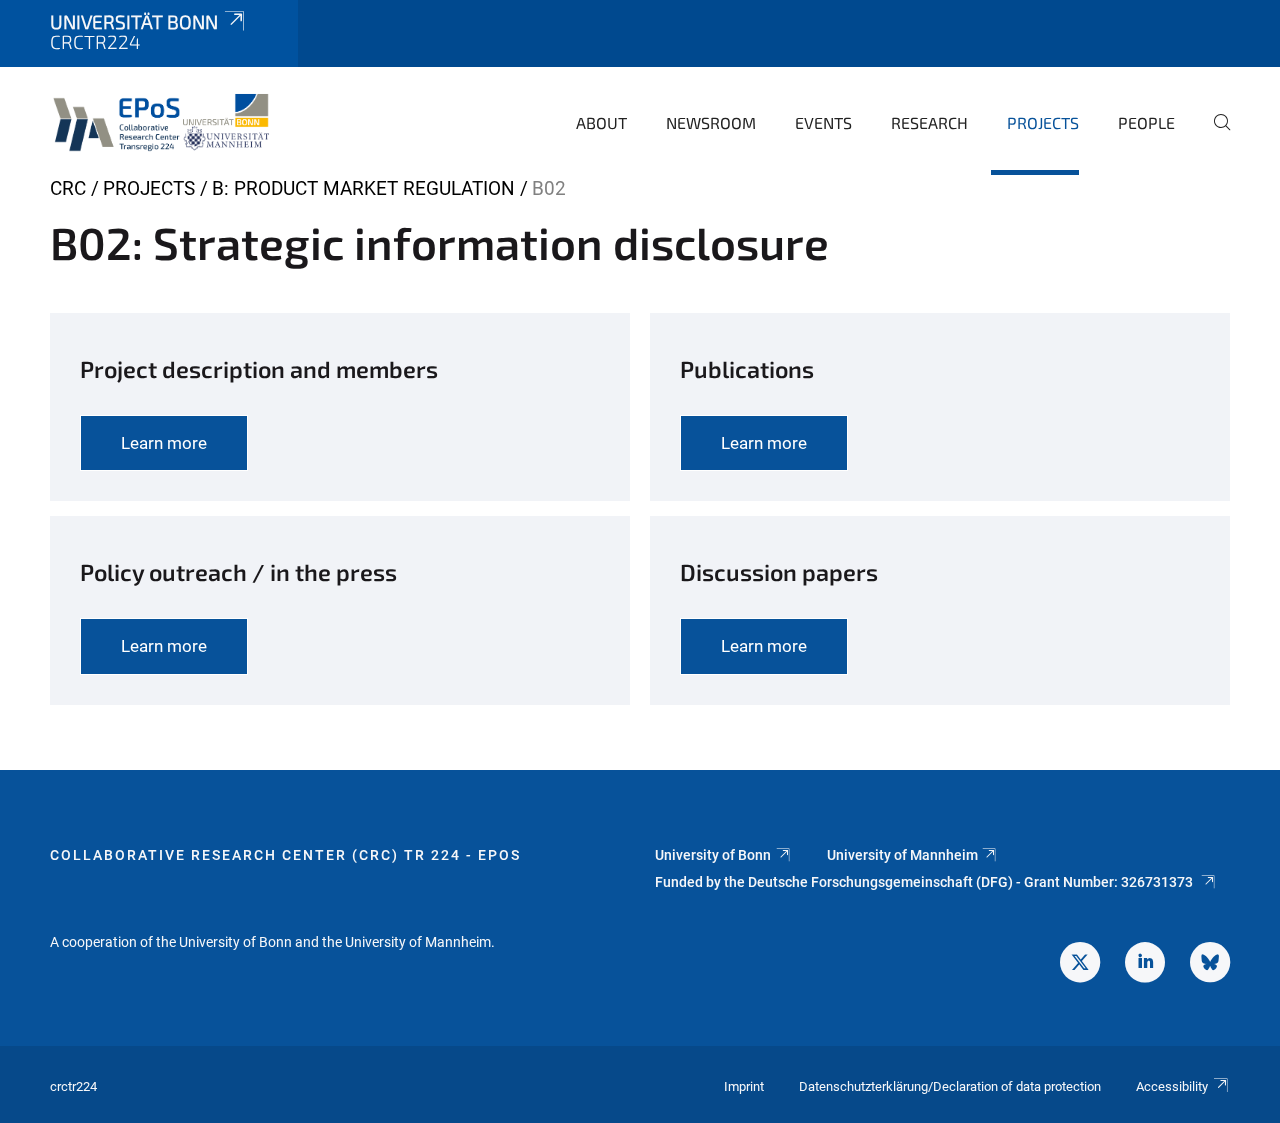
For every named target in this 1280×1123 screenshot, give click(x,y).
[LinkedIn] (1145, 965)
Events (823, 122)
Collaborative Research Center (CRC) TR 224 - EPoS (285, 855)
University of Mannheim (902, 855)
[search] (1214, 136)
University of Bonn (713, 855)
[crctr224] (165, 120)
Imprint (744, 1086)
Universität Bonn (134, 21)
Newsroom (711, 122)
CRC (68, 188)
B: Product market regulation (363, 188)
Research (929, 122)
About (601, 122)
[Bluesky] (1210, 965)
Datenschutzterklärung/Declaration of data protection (950, 1086)
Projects (1043, 122)
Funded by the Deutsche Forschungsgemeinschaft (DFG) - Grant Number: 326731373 (925, 882)
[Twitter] (1080, 965)
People (1146, 122)
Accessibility (1172, 1086)
